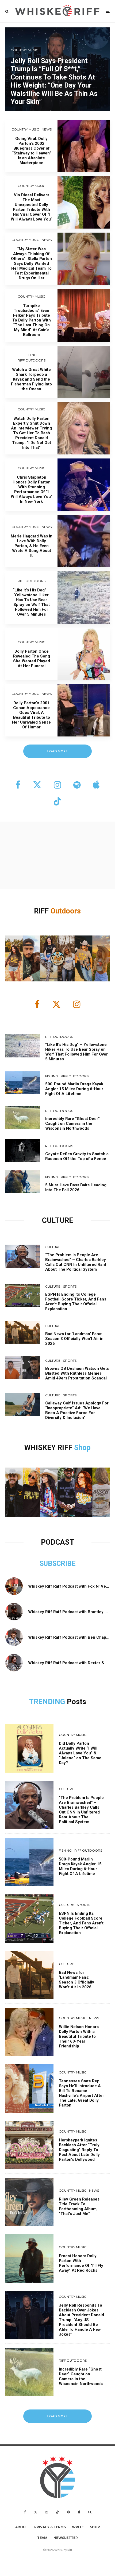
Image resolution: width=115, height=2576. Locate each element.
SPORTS (70, 1286)
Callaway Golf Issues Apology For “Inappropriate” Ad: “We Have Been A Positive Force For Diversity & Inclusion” (77, 1410)
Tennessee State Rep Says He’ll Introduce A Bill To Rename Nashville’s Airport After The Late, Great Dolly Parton (81, 2093)
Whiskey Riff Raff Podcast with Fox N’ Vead (69, 1586)
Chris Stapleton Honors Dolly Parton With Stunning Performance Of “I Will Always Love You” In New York (32, 489)
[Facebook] (25, 2512)
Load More (58, 2416)
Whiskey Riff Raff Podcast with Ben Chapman (71, 1637)
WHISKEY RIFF (49, 1448)
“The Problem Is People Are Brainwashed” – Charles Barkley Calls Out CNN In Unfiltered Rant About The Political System (76, 1262)
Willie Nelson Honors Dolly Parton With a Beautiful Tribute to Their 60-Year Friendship (79, 2036)
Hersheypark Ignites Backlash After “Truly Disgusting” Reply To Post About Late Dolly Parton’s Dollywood (79, 2150)
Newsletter (66, 2538)
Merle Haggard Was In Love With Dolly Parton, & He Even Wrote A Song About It (32, 546)
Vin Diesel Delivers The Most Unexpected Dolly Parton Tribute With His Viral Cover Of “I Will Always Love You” (32, 207)
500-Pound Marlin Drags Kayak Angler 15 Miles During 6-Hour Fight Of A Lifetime (74, 1089)
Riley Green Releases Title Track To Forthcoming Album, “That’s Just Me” (79, 2206)
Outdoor (64, 911)
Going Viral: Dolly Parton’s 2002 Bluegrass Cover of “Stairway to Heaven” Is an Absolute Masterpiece (32, 151)
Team (42, 2538)
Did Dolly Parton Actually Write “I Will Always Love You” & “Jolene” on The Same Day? (80, 1753)
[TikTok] (57, 2512)
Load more (58, 751)
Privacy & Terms (50, 2527)
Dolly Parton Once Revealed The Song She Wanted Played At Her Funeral (32, 659)
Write (78, 2527)
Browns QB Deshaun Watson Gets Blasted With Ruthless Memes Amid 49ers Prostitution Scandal (77, 1373)
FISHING (30, 355)
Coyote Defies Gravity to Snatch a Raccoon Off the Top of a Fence (77, 1156)
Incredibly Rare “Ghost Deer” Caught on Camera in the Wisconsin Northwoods (72, 1123)
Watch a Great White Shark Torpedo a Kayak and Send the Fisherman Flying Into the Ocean (31, 379)
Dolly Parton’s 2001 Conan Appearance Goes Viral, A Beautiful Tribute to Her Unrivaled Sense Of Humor (31, 715)
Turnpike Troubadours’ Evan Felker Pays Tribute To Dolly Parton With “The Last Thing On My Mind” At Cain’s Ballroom (32, 320)
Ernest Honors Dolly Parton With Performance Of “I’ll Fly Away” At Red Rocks (81, 2263)
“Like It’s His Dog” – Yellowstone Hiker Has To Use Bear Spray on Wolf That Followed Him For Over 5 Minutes (31, 602)
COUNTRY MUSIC (25, 129)
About (22, 2527)
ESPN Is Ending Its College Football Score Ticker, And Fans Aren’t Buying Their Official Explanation (76, 1302)
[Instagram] (47, 2512)
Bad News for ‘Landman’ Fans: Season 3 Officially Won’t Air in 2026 (74, 1339)
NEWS (47, 129)
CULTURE (53, 1247)
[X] (36, 2512)
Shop (82, 1448)
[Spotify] (68, 2512)
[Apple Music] (79, 2512)
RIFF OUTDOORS (32, 360)
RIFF (42, 911)
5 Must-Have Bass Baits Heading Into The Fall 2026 (76, 1187)
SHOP (95, 2527)
